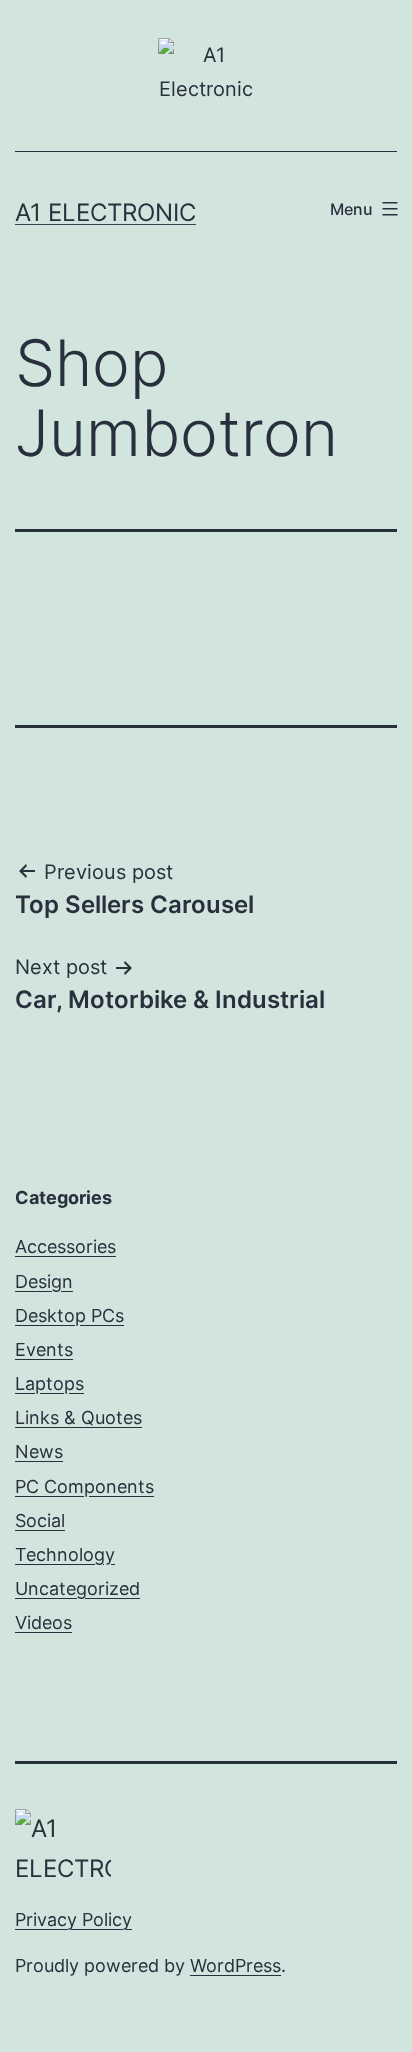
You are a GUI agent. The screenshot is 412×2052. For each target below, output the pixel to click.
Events (44, 1349)
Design (44, 1281)
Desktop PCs (69, 1315)
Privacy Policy (73, 1919)
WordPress (235, 1965)
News (39, 1451)
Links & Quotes (78, 1417)
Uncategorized (77, 1588)
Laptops (49, 1383)
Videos (43, 1622)
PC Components (84, 1486)
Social (40, 1520)
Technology (65, 1554)
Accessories (65, 1246)
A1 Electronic (105, 212)
